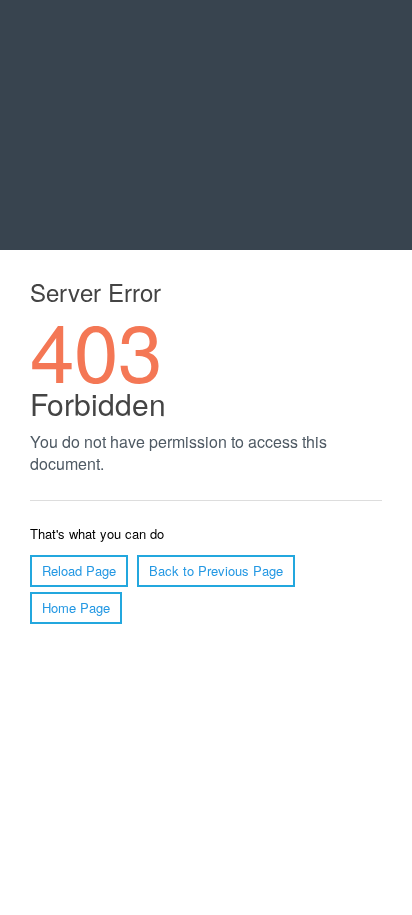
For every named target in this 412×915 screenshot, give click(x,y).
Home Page (76, 607)
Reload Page (79, 570)
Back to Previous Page (216, 570)
